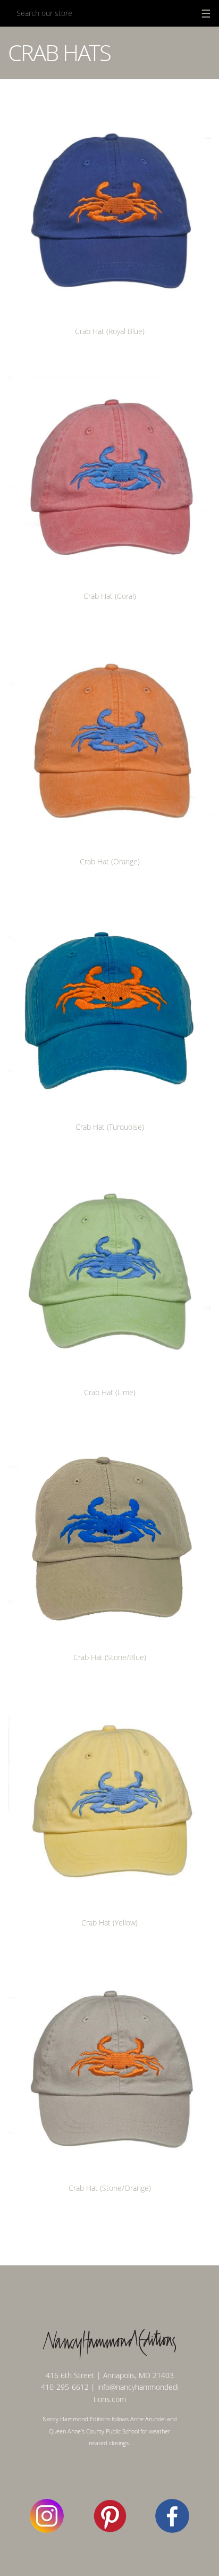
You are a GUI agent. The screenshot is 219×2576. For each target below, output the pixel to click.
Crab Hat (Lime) (110, 1392)
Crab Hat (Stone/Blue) (110, 1657)
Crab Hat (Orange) (110, 861)
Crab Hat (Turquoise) (110, 1127)
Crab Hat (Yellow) (109, 1923)
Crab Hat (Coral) (110, 596)
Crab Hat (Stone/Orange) (110, 2188)
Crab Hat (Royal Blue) (110, 331)
